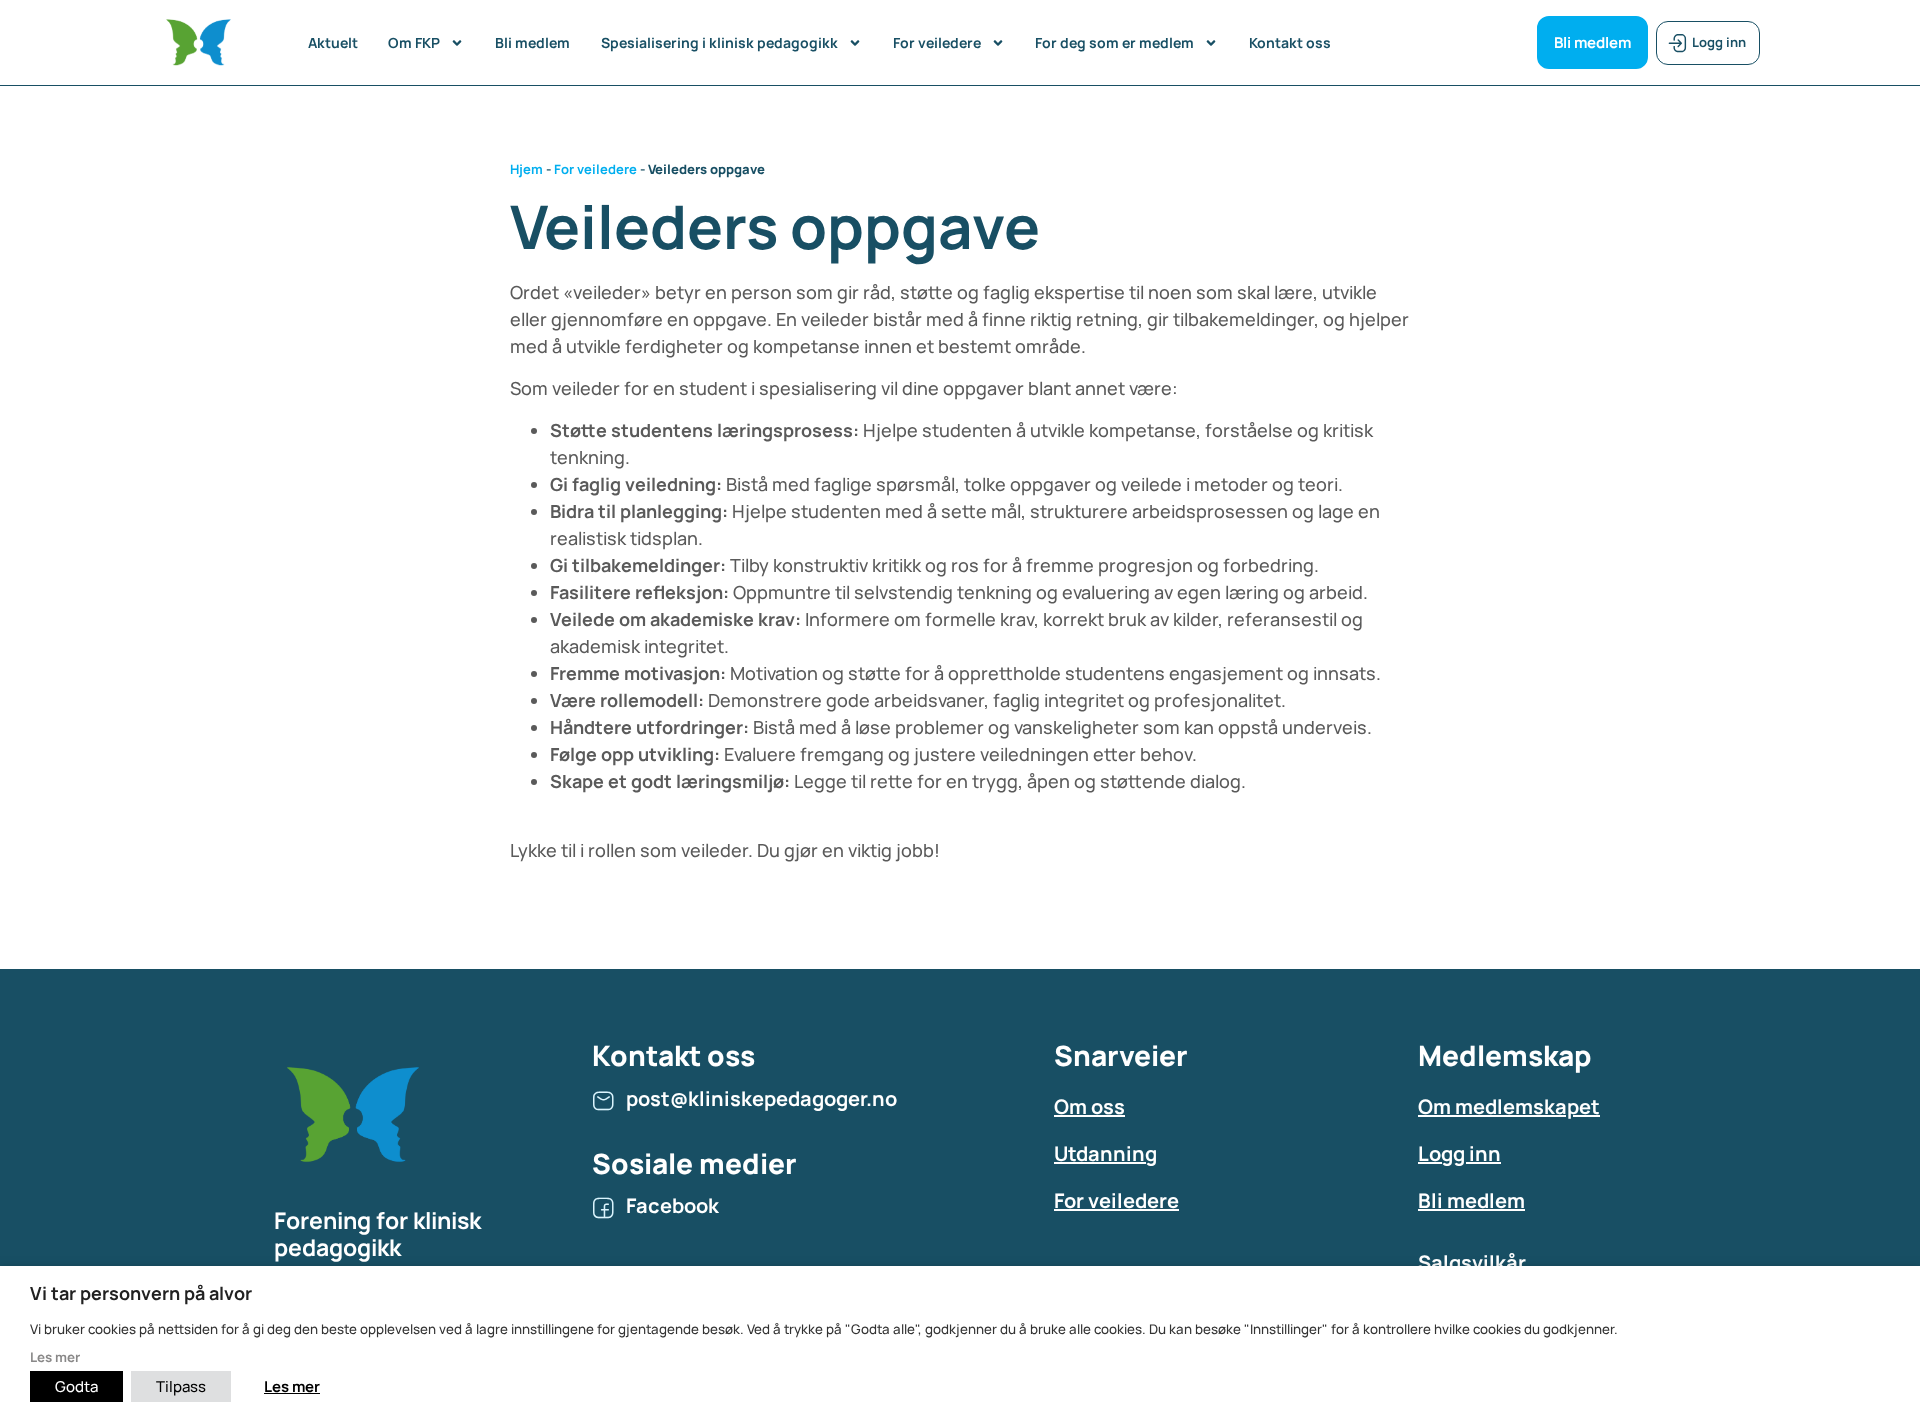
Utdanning (1105, 1153)
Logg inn (1459, 1153)
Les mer (55, 1357)
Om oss (1089, 1106)
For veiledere (937, 42)
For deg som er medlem (1114, 42)
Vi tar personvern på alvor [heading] (141, 1293)
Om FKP (414, 42)
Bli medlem (532, 42)
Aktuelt (333, 42)
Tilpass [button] (181, 1386)
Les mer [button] (292, 1386)
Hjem (526, 169)
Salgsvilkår (1472, 1262)
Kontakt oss (1290, 42)
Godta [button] (76, 1386)
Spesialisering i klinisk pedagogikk (719, 42)
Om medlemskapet (1509, 1106)
